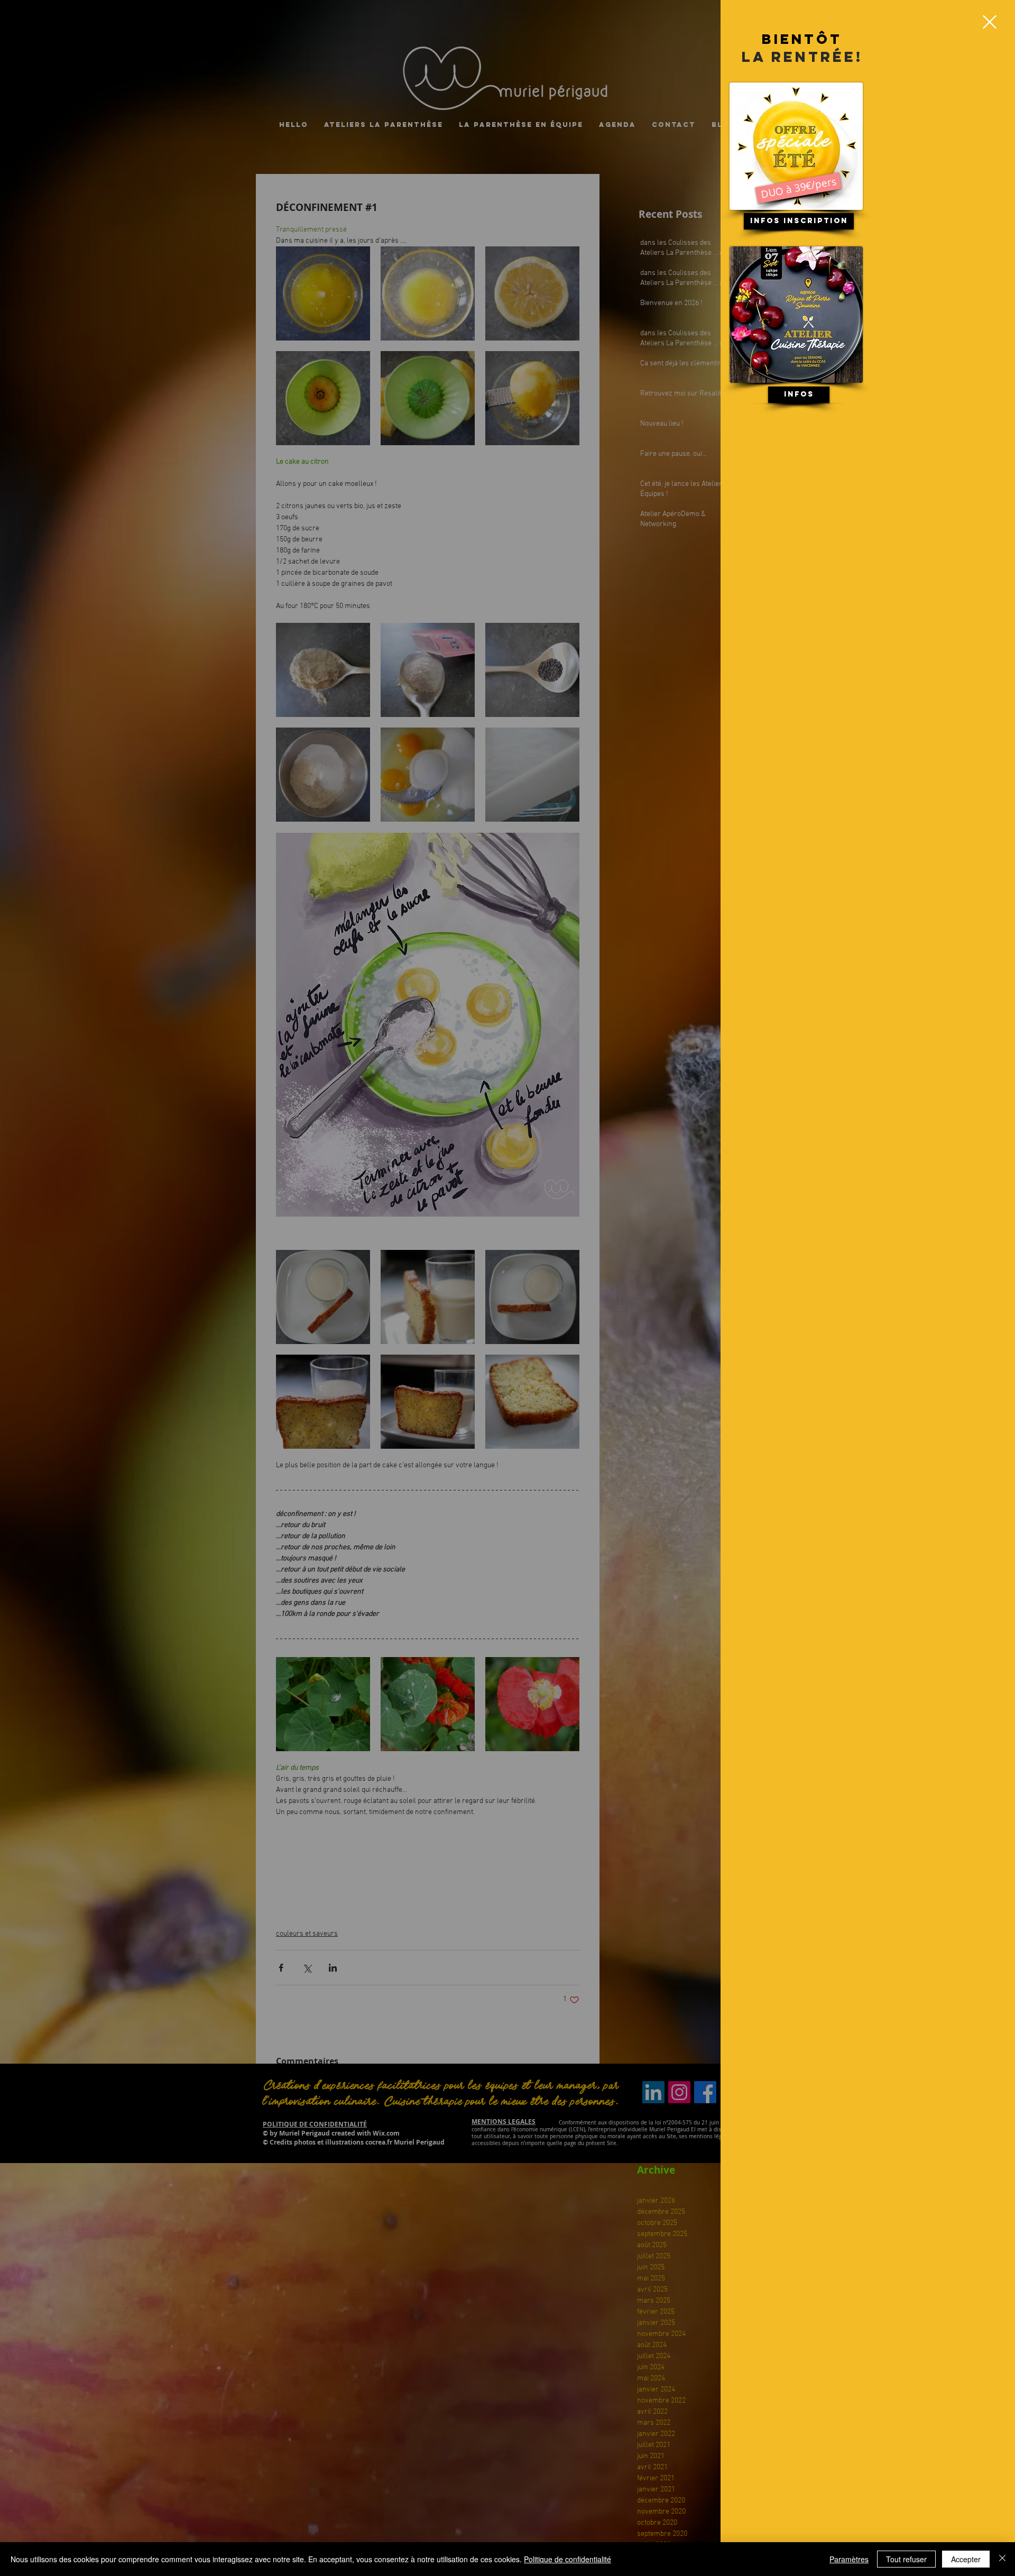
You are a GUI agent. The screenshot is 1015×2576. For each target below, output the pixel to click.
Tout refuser (906, 2559)
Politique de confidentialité (568, 2559)
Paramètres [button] (849, 2559)
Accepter (966, 2559)
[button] (990, 22)
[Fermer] (1002, 2559)
